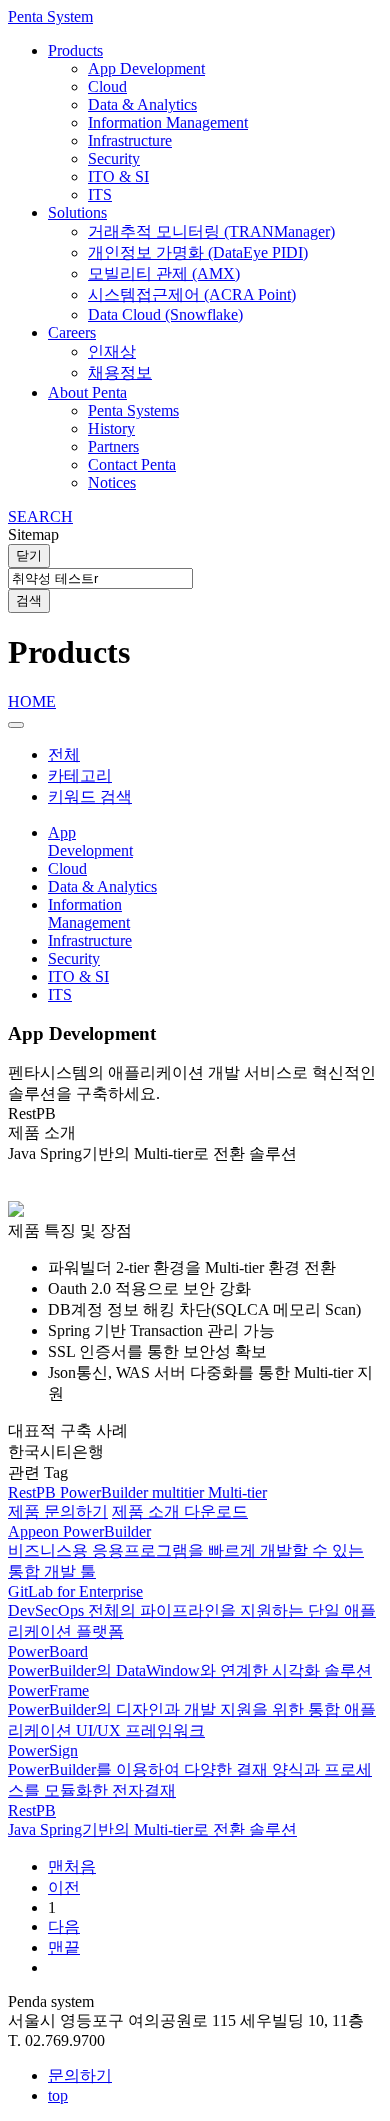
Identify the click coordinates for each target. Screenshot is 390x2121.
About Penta (87, 392)
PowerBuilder (106, 1492)
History (111, 428)
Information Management (168, 122)
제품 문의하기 (58, 1511)
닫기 (29, 555)
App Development (146, 68)
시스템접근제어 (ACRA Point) (192, 294)
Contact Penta (132, 464)
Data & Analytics (142, 104)
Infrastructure (130, 140)
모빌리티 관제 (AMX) (164, 273)
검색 (29, 600)
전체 (64, 754)
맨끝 (64, 1947)
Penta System (50, 16)
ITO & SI (118, 176)
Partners (113, 446)
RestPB (34, 1492)
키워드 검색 (90, 796)
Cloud (107, 86)
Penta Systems (133, 410)
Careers (72, 332)
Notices (112, 482)
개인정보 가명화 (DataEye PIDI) (198, 252)
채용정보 (120, 372)
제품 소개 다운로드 (180, 1511)
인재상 (112, 351)
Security (114, 158)
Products (75, 50)
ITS (100, 194)
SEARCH (40, 516)
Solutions (77, 212)
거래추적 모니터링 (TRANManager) (211, 231)
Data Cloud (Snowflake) (165, 314)
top (58, 2095)
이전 (64, 1887)
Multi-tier (237, 1492)
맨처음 (72, 1866)
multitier (180, 1492)
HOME (32, 701)
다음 (64, 1926)
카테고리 (80, 775)
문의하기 (80, 2075)
